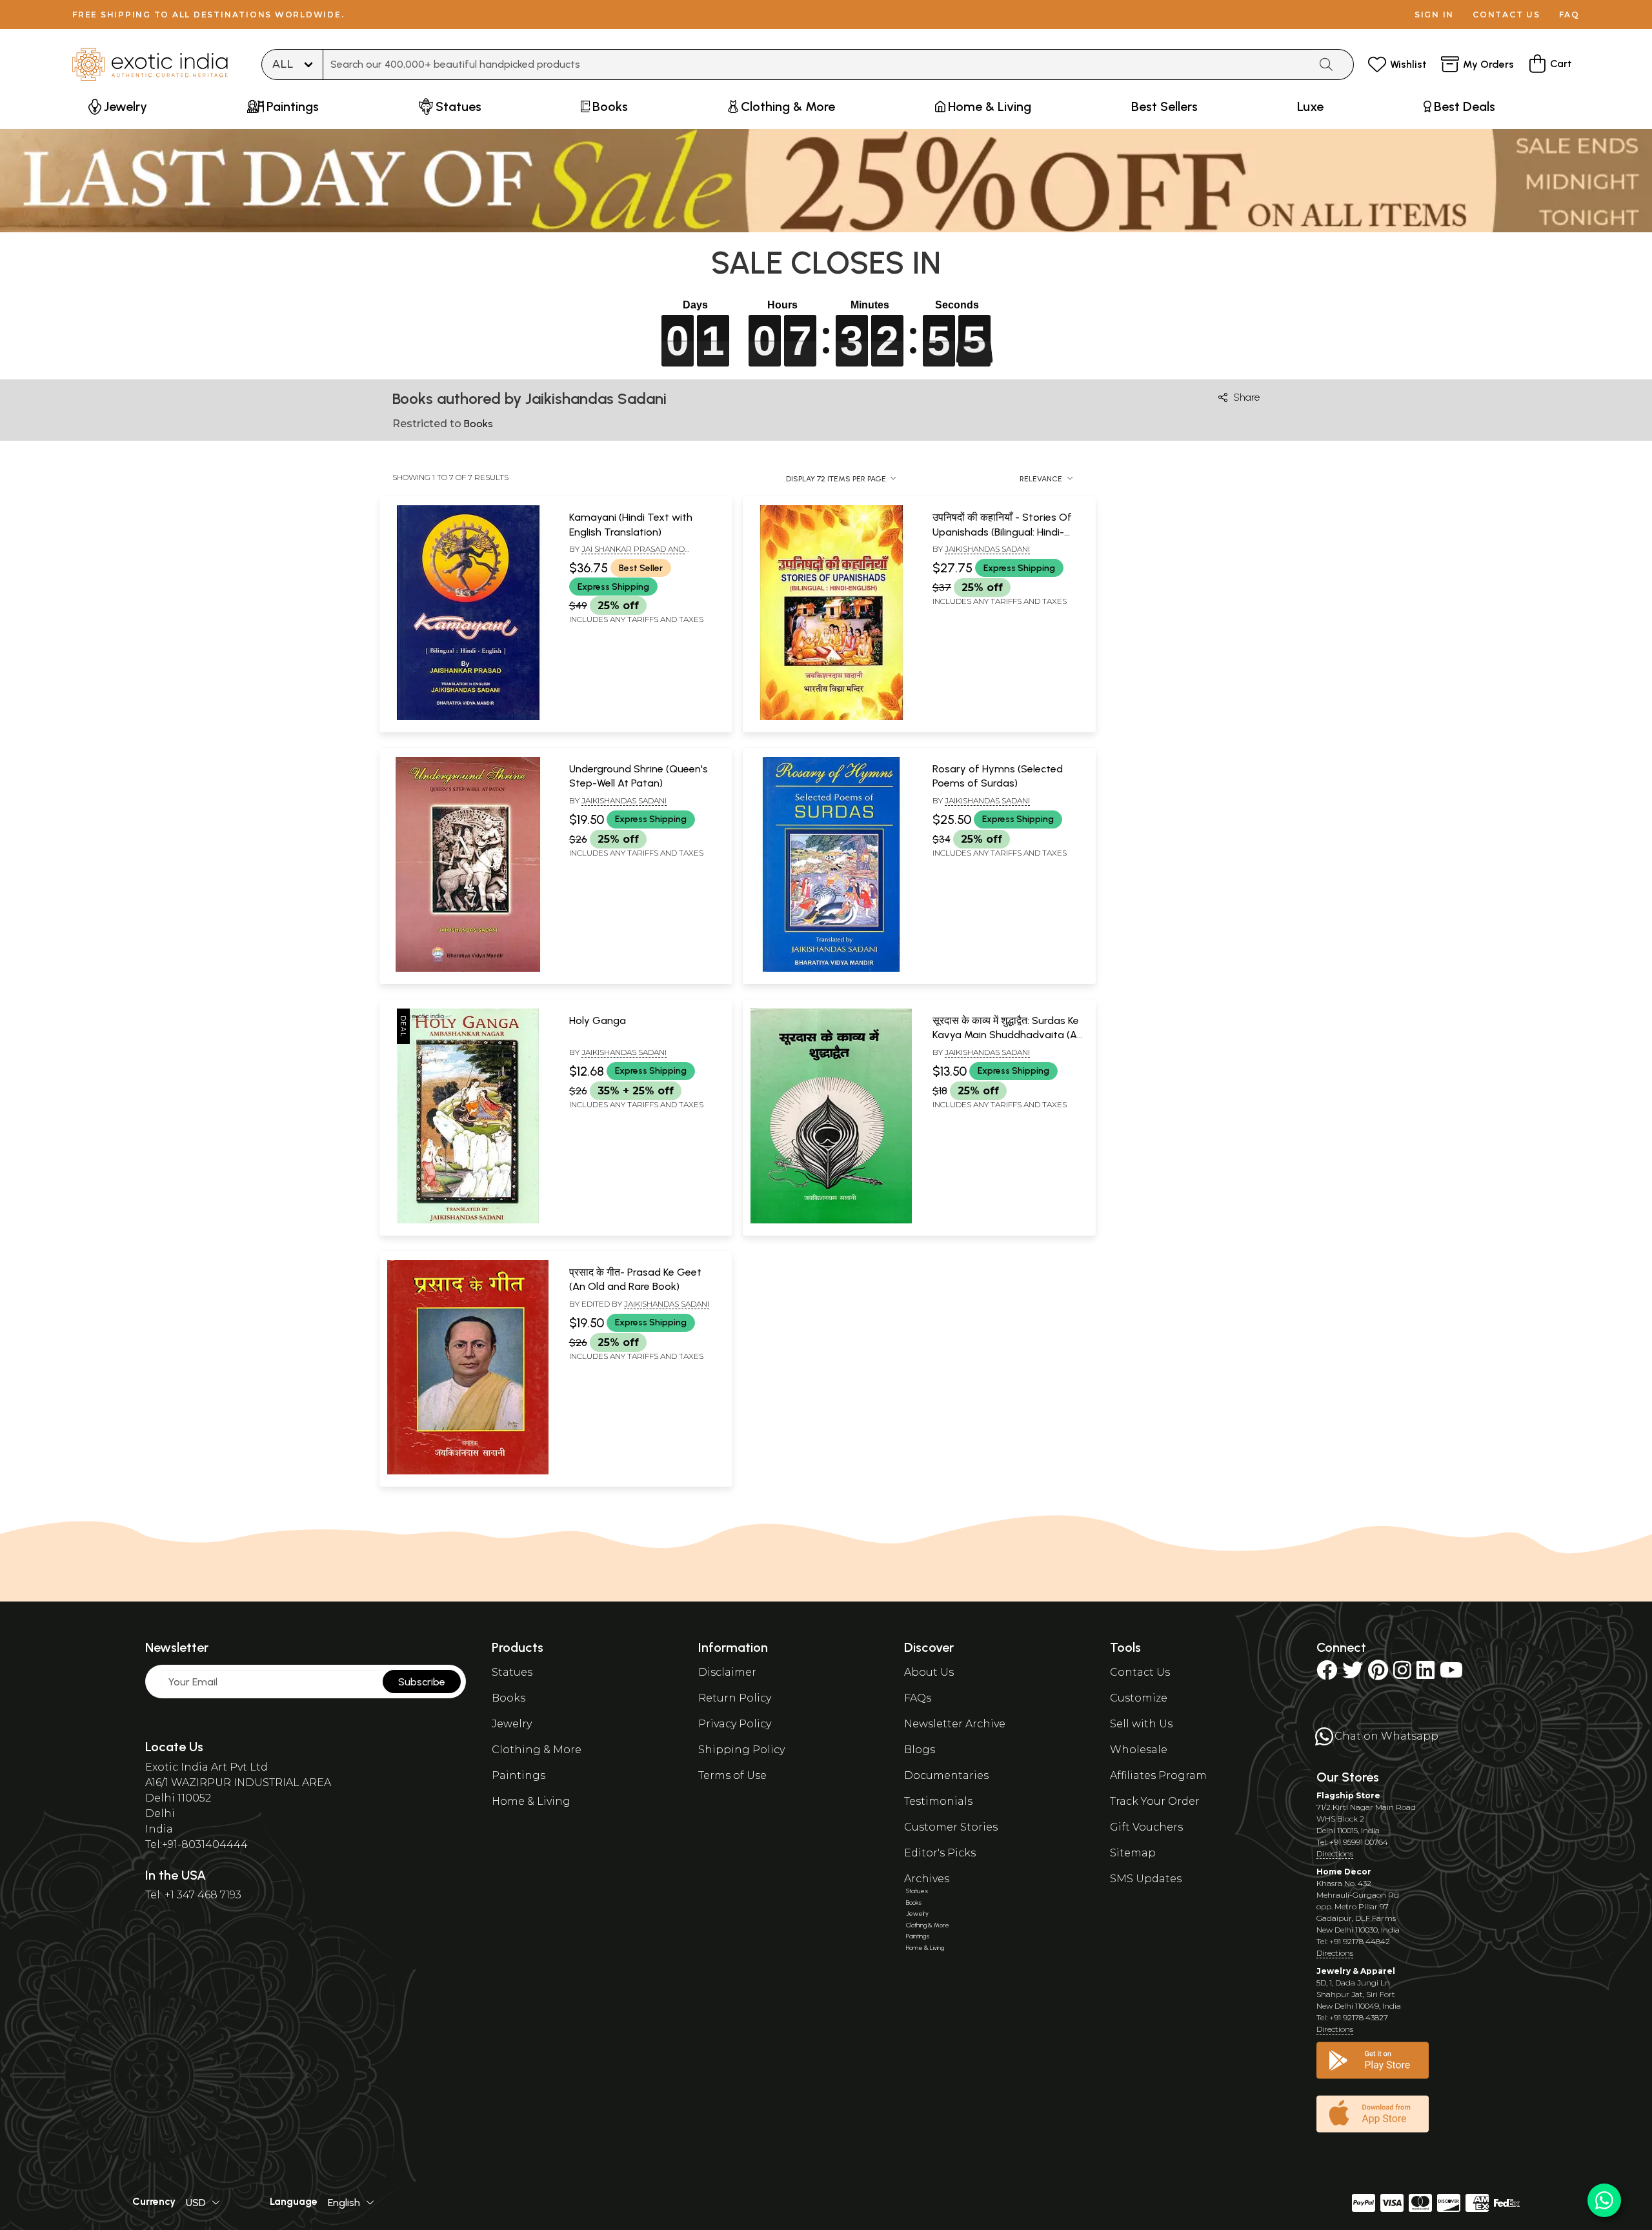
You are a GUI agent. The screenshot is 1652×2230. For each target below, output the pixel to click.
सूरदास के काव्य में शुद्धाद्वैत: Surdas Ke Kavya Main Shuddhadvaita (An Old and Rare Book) (1008, 1035)
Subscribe (422, 1682)
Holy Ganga (598, 1020)
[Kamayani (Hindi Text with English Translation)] (468, 718)
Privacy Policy (735, 1724)
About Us (929, 1672)
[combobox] (816, 65)
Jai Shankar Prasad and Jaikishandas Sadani (627, 554)
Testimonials (938, 1801)
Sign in (1434, 15)
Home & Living (531, 1801)
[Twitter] (1353, 1674)
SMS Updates (1146, 1879)
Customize (1139, 1698)
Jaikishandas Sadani (987, 549)
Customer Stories (951, 1827)
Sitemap (1133, 1853)
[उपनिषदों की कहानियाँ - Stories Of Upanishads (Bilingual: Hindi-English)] (831, 718)
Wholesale (1139, 1750)
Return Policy (735, 1698)
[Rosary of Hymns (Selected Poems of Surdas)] (831, 969)
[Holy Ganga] (468, 1221)
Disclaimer (727, 1672)
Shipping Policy (741, 1750)
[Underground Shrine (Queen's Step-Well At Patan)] (468, 969)
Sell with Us (1141, 1724)
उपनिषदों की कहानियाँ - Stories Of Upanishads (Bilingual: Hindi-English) (1002, 532)
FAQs (918, 1698)
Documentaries (946, 1775)
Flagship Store (1348, 1795)
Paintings (519, 1775)
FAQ (1569, 15)
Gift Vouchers (1146, 1827)
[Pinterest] (1378, 1674)
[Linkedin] (1425, 1674)
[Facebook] (1327, 1674)
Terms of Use (732, 1775)
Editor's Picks (940, 1853)
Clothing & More (537, 1750)
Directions (1335, 1853)
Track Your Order (1155, 1801)
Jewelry (512, 1724)
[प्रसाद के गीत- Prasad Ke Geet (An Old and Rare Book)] (468, 1472)
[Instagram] (1402, 1674)
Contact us (1506, 15)
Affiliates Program (1158, 1775)
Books (509, 1698)
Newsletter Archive (955, 1724)
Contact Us (1140, 1672)
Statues (512, 1672)
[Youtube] (1451, 1674)
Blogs (920, 1750)
